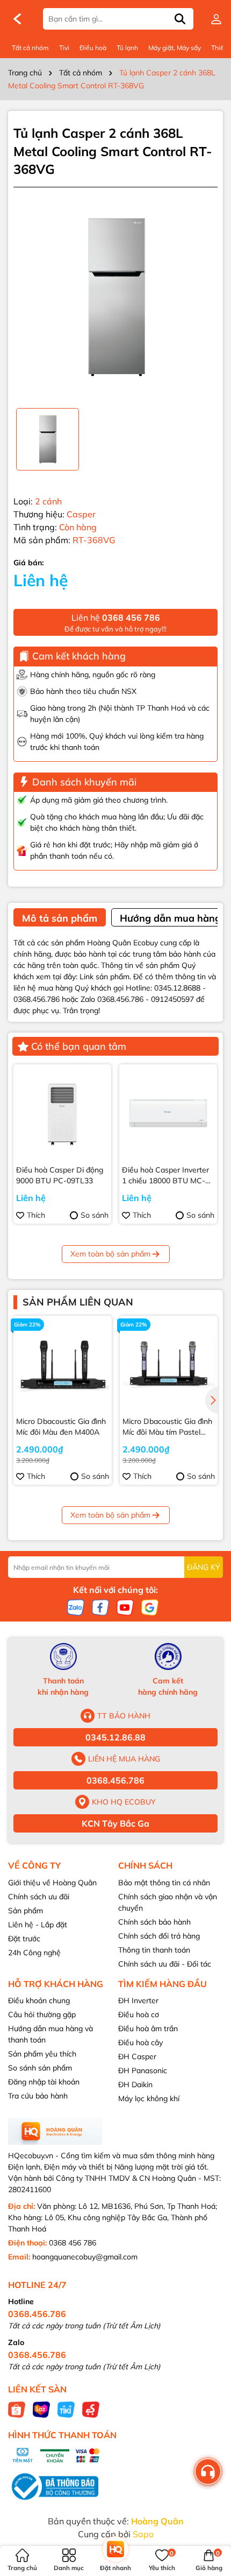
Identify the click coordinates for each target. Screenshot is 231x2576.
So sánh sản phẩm (40, 2068)
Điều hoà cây (140, 2042)
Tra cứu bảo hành (38, 2096)
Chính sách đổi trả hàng (159, 1936)
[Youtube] (125, 1607)
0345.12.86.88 (115, 1737)
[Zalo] (76, 1607)
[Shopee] (17, 2409)
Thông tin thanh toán (154, 1950)
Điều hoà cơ (139, 2015)
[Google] (150, 1607)
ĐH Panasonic (143, 2070)
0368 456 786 (73, 2243)
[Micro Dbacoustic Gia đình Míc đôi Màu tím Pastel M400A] (169, 1365)
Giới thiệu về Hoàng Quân (52, 1883)
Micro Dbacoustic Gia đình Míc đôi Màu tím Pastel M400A (167, 1427)
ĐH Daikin (135, 2084)
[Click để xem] (115, 298)
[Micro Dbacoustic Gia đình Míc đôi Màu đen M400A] (63, 1365)
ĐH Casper (137, 2056)
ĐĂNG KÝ (204, 1567)
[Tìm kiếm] (180, 19)
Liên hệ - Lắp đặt (38, 1925)
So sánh (95, 1215)
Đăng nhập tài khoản (44, 2082)
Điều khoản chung (39, 2001)
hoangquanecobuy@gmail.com (85, 2257)
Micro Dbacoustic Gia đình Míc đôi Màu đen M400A (61, 1427)
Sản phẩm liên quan (78, 1302)
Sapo (143, 2534)
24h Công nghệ (34, 1953)
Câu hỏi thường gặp (42, 2015)
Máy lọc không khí (149, 2098)
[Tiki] (66, 2409)
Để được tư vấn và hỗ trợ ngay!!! (115, 623)
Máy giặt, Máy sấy (175, 48)
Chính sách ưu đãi (39, 1897)
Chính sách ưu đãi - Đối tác (165, 1964)
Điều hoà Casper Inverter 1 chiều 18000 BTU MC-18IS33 (165, 1175)
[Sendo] (91, 2409)
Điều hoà (93, 48)
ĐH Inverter (138, 2001)
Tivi (64, 48)
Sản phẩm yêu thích (42, 2054)
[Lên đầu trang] (210, 2511)
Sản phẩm (26, 1911)
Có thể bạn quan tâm (79, 1046)
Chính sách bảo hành (154, 1922)
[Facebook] (100, 1607)
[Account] (216, 19)
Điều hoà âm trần (148, 2028)
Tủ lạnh (127, 48)
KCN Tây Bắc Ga (115, 1823)
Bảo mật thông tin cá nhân (164, 1883)
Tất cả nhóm (30, 48)
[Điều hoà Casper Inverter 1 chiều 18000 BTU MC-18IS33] (168, 1113)
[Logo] (17, 19)
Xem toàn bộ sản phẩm (110, 1254)
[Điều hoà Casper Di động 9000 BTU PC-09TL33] (62, 1113)
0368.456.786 (115, 1780)
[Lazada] (41, 2409)
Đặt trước (24, 1939)
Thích (36, 1215)
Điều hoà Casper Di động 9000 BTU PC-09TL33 (60, 1175)
